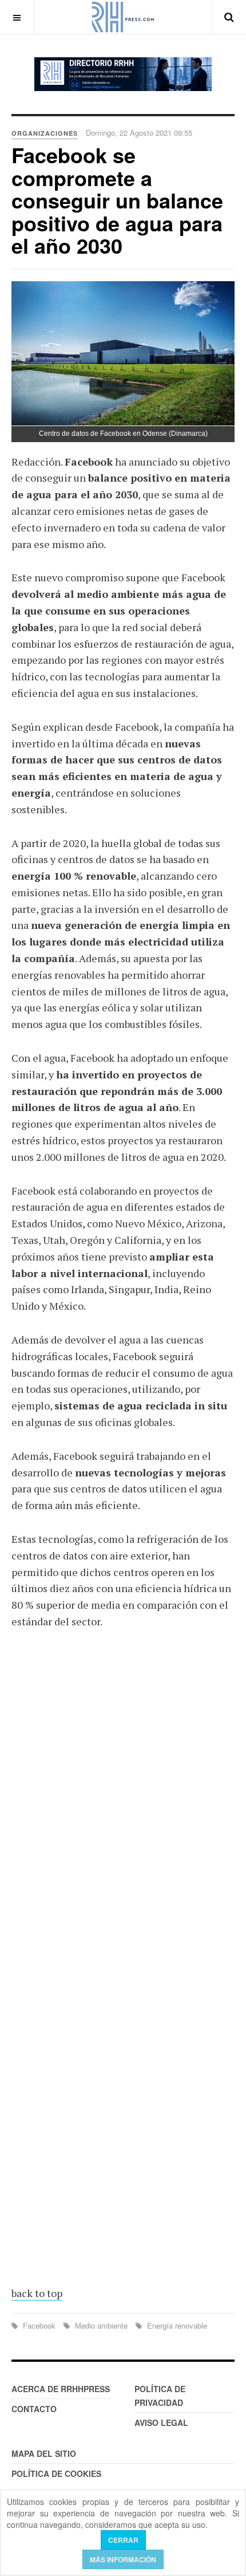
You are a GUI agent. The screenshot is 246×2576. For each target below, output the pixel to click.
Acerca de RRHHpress (61, 2389)
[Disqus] (123, 1807)
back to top (37, 2293)
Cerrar (123, 2540)
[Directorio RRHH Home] (123, 74)
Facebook (39, 2325)
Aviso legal (161, 2423)
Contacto (34, 2409)
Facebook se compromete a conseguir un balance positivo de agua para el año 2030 (117, 200)
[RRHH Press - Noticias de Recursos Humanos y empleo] (123, 17)
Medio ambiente (101, 2325)
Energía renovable (176, 2325)
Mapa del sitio (44, 2453)
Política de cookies (56, 2473)
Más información (123, 2559)
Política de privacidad (160, 2396)
